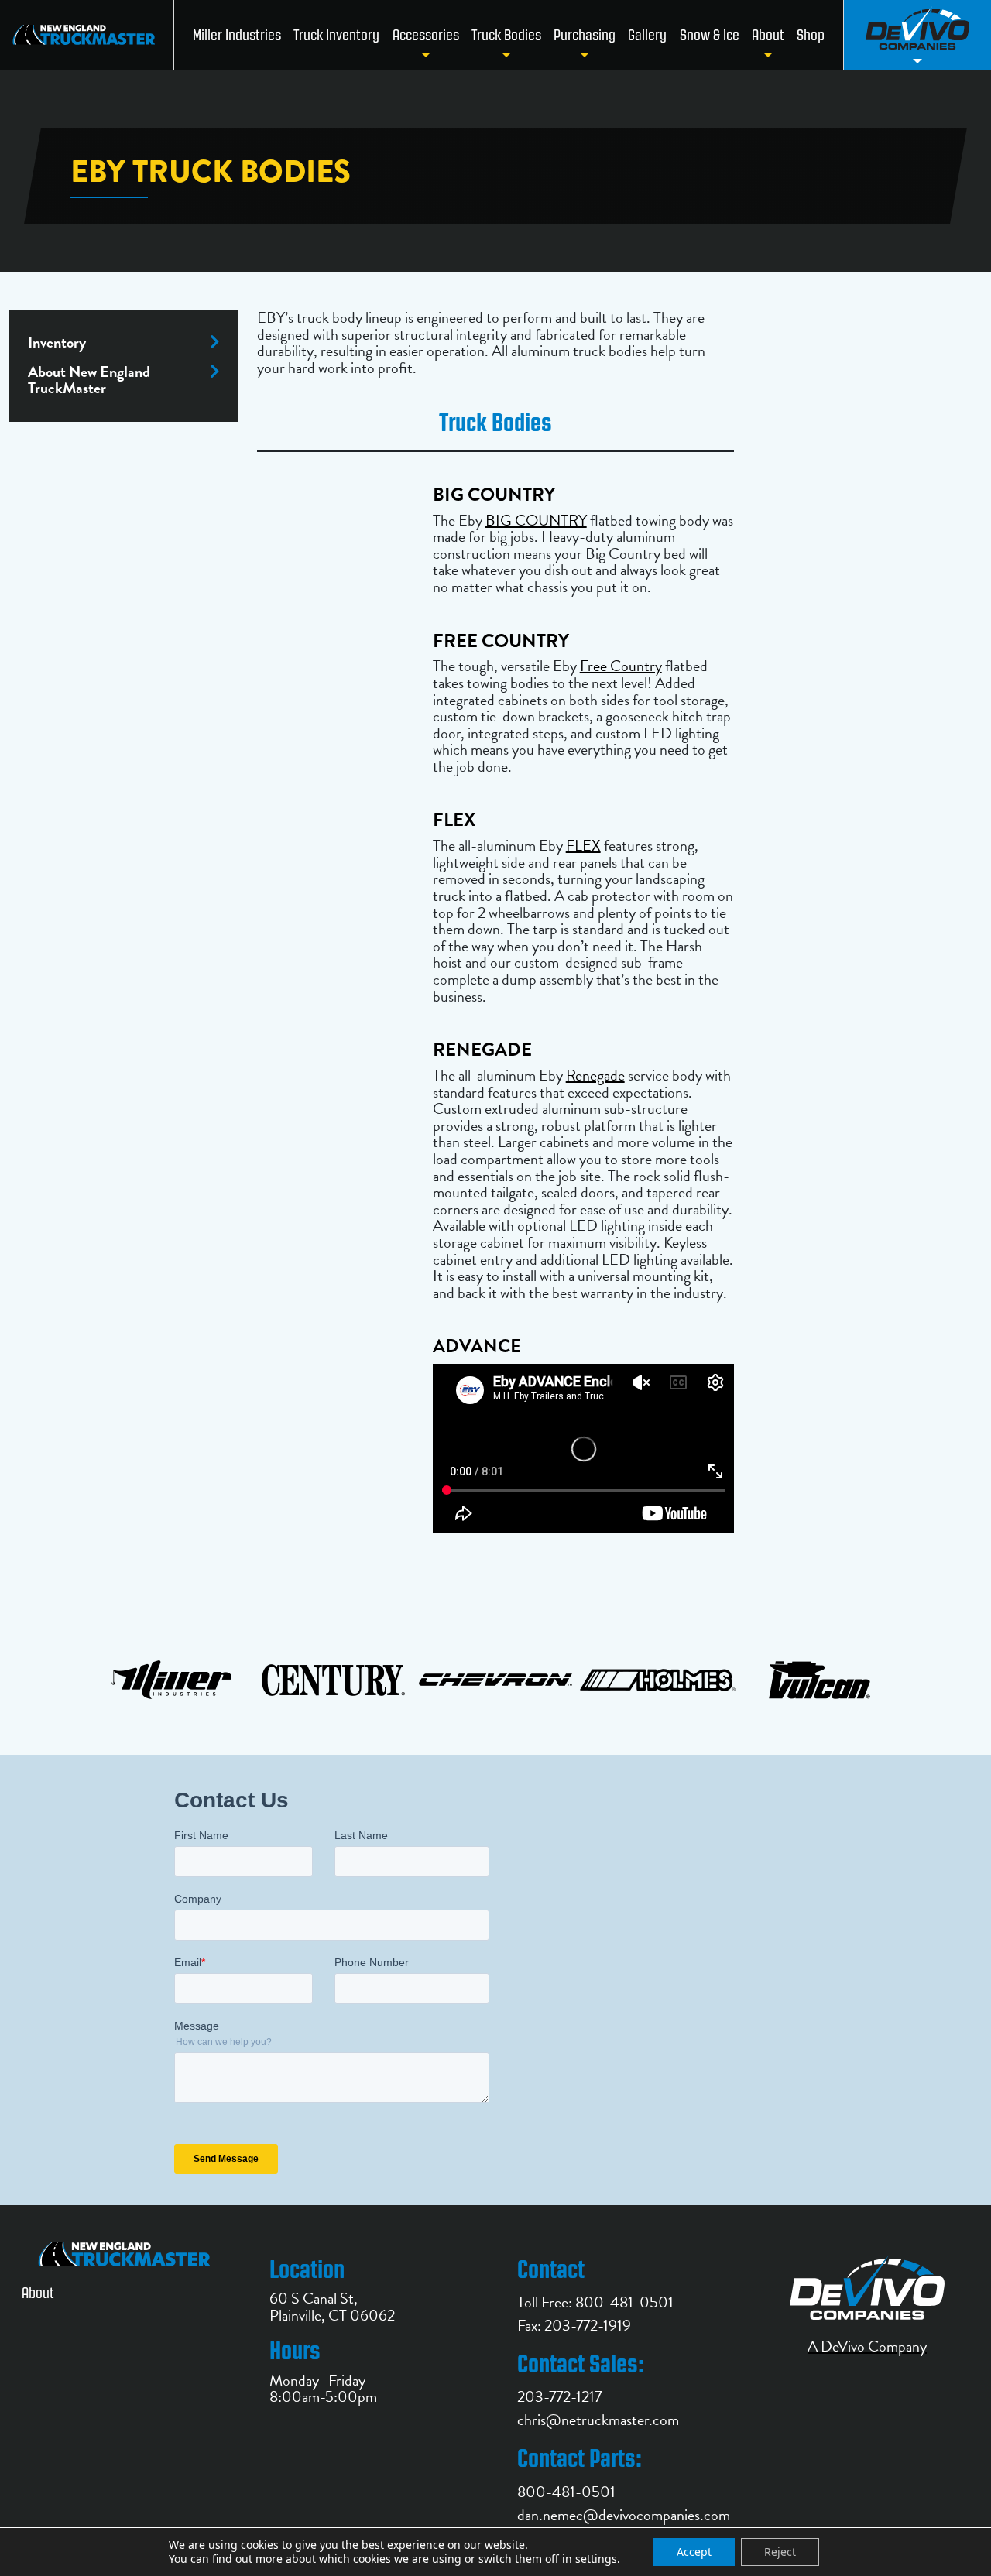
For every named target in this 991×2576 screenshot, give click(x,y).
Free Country (621, 666)
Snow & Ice (710, 35)
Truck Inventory (336, 35)
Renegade (595, 1075)
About (768, 35)
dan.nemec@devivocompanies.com (624, 2515)
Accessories (426, 35)
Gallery (647, 35)
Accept (694, 2552)
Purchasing (585, 35)
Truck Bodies (506, 35)
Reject (780, 2552)
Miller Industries (237, 35)
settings (596, 2559)
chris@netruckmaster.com (598, 2420)
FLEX (583, 845)
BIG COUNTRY (536, 520)
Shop (811, 35)
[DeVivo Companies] (917, 35)
